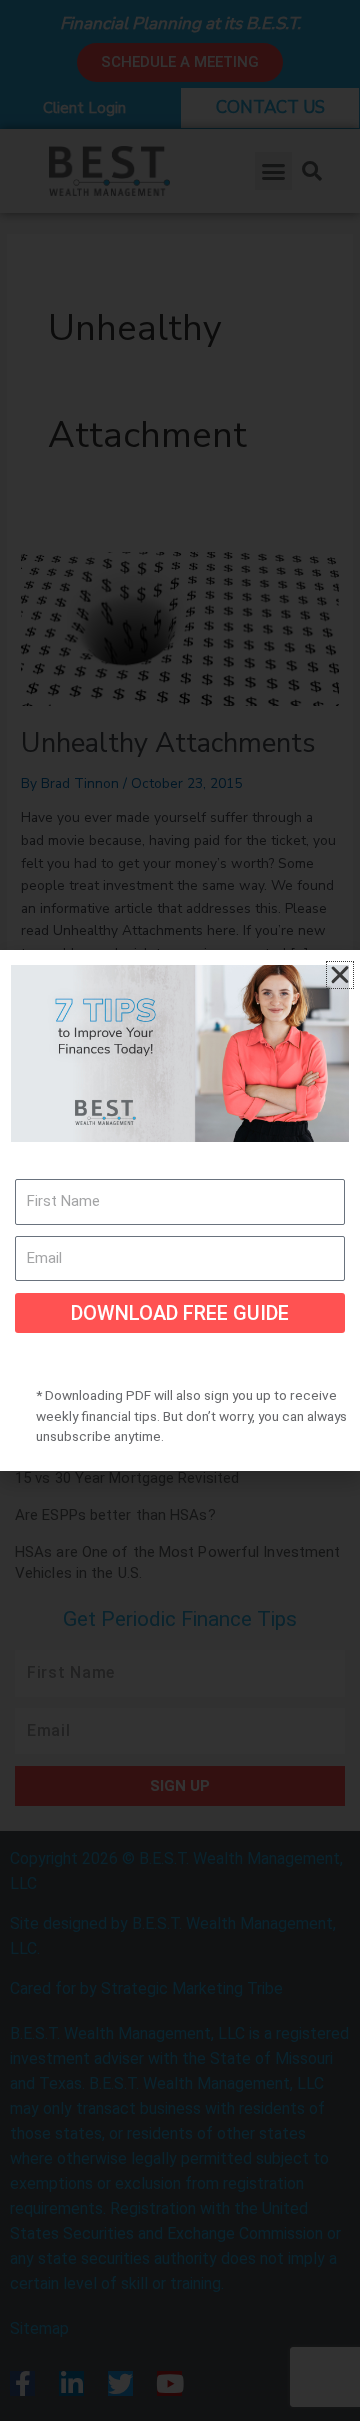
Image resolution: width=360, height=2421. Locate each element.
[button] (340, 975)
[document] (180, 1210)
